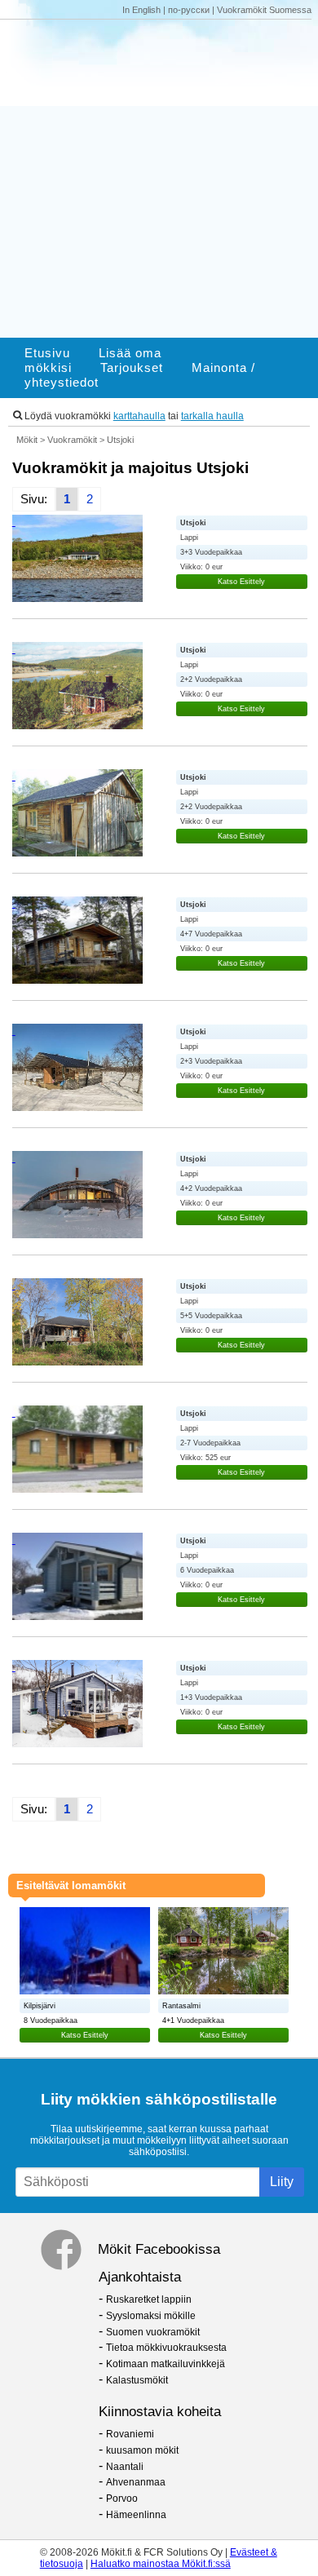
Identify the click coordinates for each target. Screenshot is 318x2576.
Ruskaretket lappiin (149, 2299)
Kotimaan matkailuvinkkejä (166, 2364)
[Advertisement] (159, 179)
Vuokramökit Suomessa (264, 10)
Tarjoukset (132, 368)
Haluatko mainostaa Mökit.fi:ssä (161, 2564)
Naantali (125, 2467)
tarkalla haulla (212, 416)
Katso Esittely (241, 582)
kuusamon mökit (142, 2450)
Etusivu (47, 353)
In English (141, 10)
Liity (282, 2182)
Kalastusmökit (137, 2380)
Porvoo (122, 2499)
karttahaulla (139, 416)
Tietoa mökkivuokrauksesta (166, 2348)
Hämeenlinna (136, 2515)
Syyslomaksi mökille (151, 2316)
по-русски (189, 10)
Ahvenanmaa (136, 2482)
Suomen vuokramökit (153, 2332)
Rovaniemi (130, 2434)
